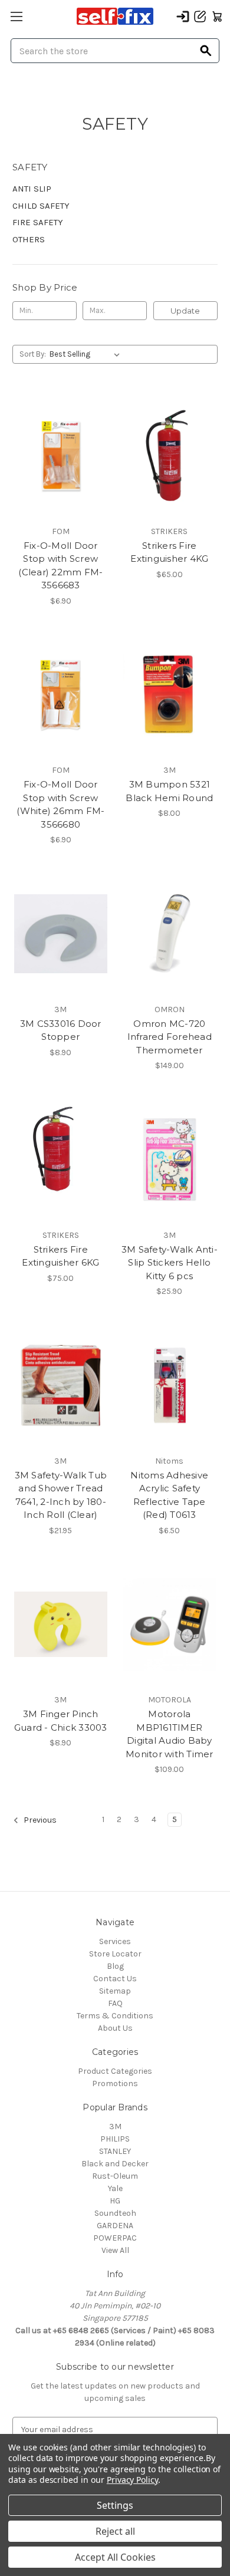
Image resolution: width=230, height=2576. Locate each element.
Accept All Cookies (115, 2557)
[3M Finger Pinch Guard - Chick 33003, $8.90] (61, 1625)
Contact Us (115, 1979)
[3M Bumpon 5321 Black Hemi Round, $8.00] (170, 695)
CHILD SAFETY (41, 206)
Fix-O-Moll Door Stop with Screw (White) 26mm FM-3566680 (60, 804)
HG (115, 2201)
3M (115, 2127)
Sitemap (115, 1991)
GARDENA (115, 2226)
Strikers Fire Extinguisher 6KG (60, 1256)
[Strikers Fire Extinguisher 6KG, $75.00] (61, 1159)
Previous (39, 1821)
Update (185, 311)
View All (115, 2250)
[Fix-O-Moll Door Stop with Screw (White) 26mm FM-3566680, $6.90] (61, 695)
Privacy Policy (132, 2480)
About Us (115, 2028)
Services (115, 1941)
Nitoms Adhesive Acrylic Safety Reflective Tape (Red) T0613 (169, 1495)
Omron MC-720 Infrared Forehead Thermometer (170, 1037)
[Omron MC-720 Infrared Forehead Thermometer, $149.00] (170, 934)
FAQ (115, 2003)
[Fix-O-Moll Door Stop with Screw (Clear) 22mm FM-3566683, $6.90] (61, 456)
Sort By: (33, 354)
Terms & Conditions (115, 2016)
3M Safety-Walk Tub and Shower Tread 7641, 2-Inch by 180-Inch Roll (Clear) (61, 1495)
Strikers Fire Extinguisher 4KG (169, 552)
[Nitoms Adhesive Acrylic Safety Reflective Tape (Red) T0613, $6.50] (170, 1385)
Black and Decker (115, 2164)
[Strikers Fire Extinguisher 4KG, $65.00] (170, 456)
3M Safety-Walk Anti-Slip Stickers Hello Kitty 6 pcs (170, 1263)
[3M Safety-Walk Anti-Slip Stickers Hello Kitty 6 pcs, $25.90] (170, 1159)
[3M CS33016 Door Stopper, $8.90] (61, 934)
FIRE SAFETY (38, 222)
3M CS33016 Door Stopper (61, 1030)
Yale (115, 2188)
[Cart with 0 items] (217, 17)
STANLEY (115, 2151)
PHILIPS (115, 2139)
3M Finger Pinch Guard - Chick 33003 (61, 1721)
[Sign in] (183, 17)
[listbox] (87, 354)
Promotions (115, 2083)
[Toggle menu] (16, 16)
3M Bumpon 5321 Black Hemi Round (169, 791)
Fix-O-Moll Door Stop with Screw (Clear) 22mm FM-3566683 (60, 566)
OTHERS (29, 239)
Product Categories (115, 2071)
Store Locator (115, 1954)
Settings (115, 2505)
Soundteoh (115, 2213)
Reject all (115, 2531)
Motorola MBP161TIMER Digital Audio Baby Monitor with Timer (170, 1734)
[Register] (200, 17)
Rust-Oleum (115, 2176)
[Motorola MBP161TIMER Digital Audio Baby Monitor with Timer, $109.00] (170, 1625)
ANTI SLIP (32, 189)
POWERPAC (115, 2238)
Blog (115, 1966)
